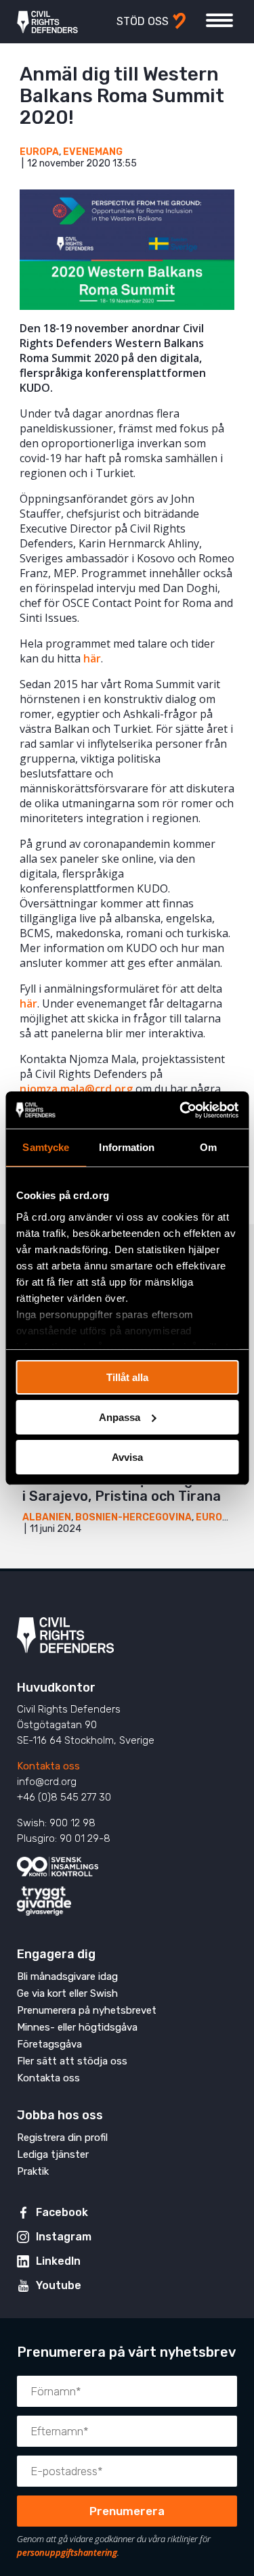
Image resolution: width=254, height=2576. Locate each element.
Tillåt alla (127, 1377)
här (92, 658)
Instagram (64, 2237)
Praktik (33, 2171)
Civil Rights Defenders (47, 22)
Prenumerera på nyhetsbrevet (87, 2010)
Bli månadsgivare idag (67, 1976)
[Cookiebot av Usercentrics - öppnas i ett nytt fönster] (181, 1110)
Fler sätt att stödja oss (72, 2061)
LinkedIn (58, 2261)
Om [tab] (208, 1147)
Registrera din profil (62, 2138)
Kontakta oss (48, 1766)
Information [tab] (127, 1147)
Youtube (59, 2285)
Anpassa (120, 1417)
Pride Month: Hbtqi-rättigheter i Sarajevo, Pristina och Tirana (126, 1488)
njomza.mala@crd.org (76, 1089)
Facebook (62, 2212)
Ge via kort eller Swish (67, 1993)
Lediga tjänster (53, 2154)
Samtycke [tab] (46, 1147)
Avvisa (127, 1456)
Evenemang (93, 152)
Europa (39, 152)
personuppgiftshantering (67, 2552)
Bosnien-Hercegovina (133, 1517)
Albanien (47, 1517)
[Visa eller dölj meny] (219, 20)
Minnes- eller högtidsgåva (77, 2027)
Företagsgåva (49, 2044)
